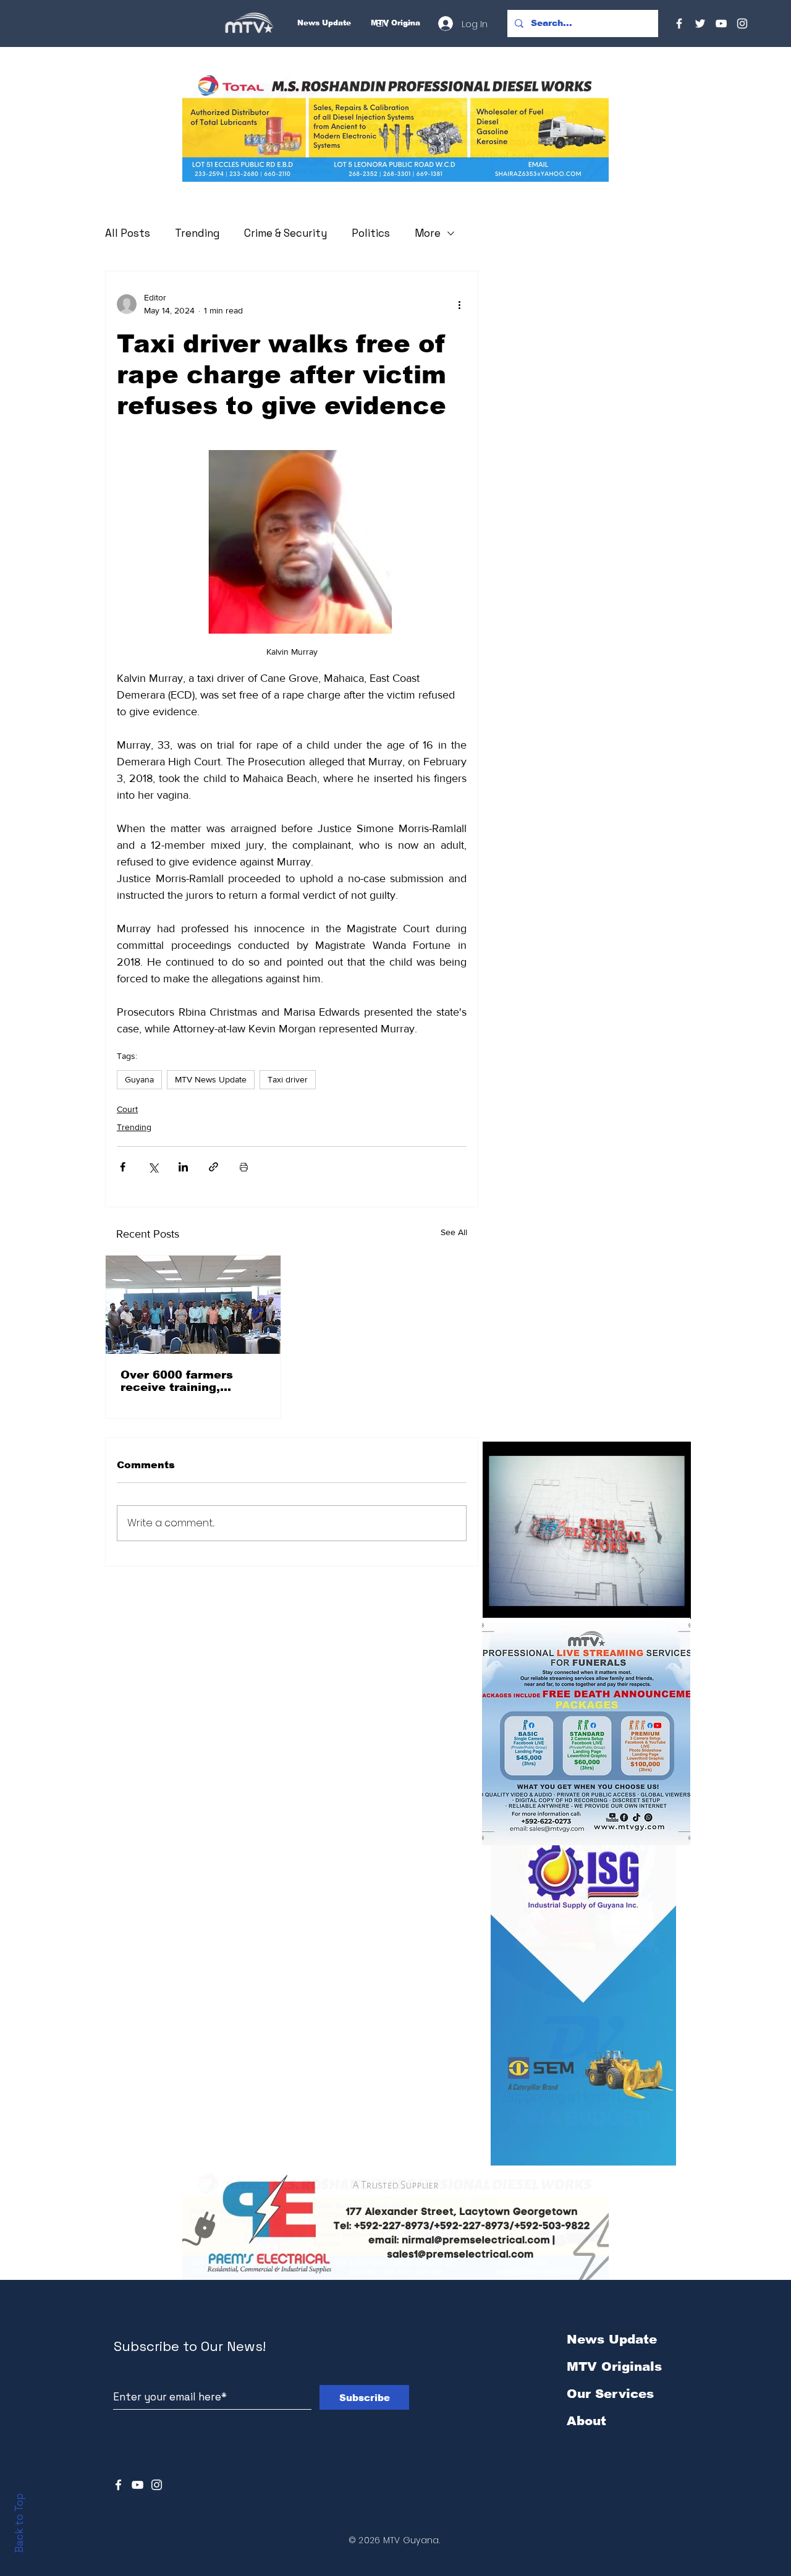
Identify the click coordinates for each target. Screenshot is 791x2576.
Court (127, 1109)
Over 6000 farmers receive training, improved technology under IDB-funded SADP (192, 1381)
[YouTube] (721, 23)
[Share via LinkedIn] (183, 1167)
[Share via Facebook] (123, 1167)
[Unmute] (520, 1602)
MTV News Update (211, 1079)
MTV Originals (614, 2366)
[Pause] (499, 1602)
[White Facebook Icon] (118, 2485)
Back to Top (19, 2523)
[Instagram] (742, 23)
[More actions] (459, 304)
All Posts (128, 233)
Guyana (139, 1079)
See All (454, 1232)
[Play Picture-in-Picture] (653, 1602)
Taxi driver (288, 1079)
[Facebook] (679, 23)
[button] (395, 128)
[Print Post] (244, 1167)
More (428, 233)
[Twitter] (700, 23)
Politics (371, 233)
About (586, 2421)
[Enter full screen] (674, 1602)
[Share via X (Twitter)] (153, 1167)
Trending (197, 233)
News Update (612, 2339)
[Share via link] (214, 1167)
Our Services (610, 2394)
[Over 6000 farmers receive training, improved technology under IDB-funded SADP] (193, 1305)
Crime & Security (286, 233)
